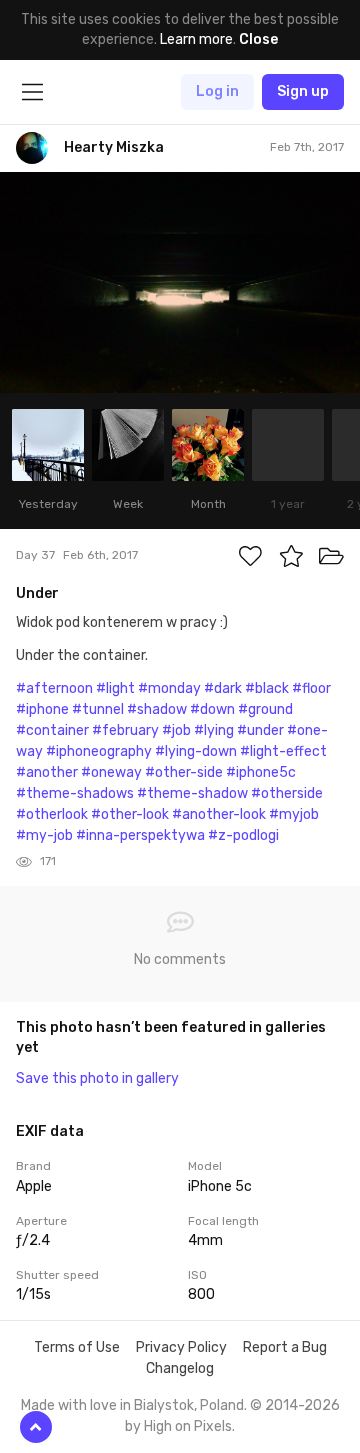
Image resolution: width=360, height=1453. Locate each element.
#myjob (294, 814)
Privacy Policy (181, 1347)
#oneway (111, 772)
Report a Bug (285, 1347)
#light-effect (283, 751)
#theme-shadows (75, 793)
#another (47, 772)
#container (52, 730)
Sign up (303, 91)
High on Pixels (188, 1426)
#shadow (157, 709)
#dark (223, 688)
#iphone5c (261, 772)
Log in (217, 91)
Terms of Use (77, 1347)
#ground (265, 709)
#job (176, 730)
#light (115, 688)
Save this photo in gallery (97, 1078)
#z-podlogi (243, 835)
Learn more (196, 39)
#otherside (287, 793)
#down (212, 709)
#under (260, 730)
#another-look (219, 814)
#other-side (184, 772)
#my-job (44, 835)
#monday (169, 688)
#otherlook (52, 814)
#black (267, 688)
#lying (214, 730)
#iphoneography (99, 751)
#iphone (42, 709)
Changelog (180, 1368)
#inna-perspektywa (140, 835)
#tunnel (98, 709)
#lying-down (196, 751)
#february (125, 730)
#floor (311, 688)
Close (258, 39)
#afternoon (54, 688)
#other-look (130, 814)
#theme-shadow (192, 793)
